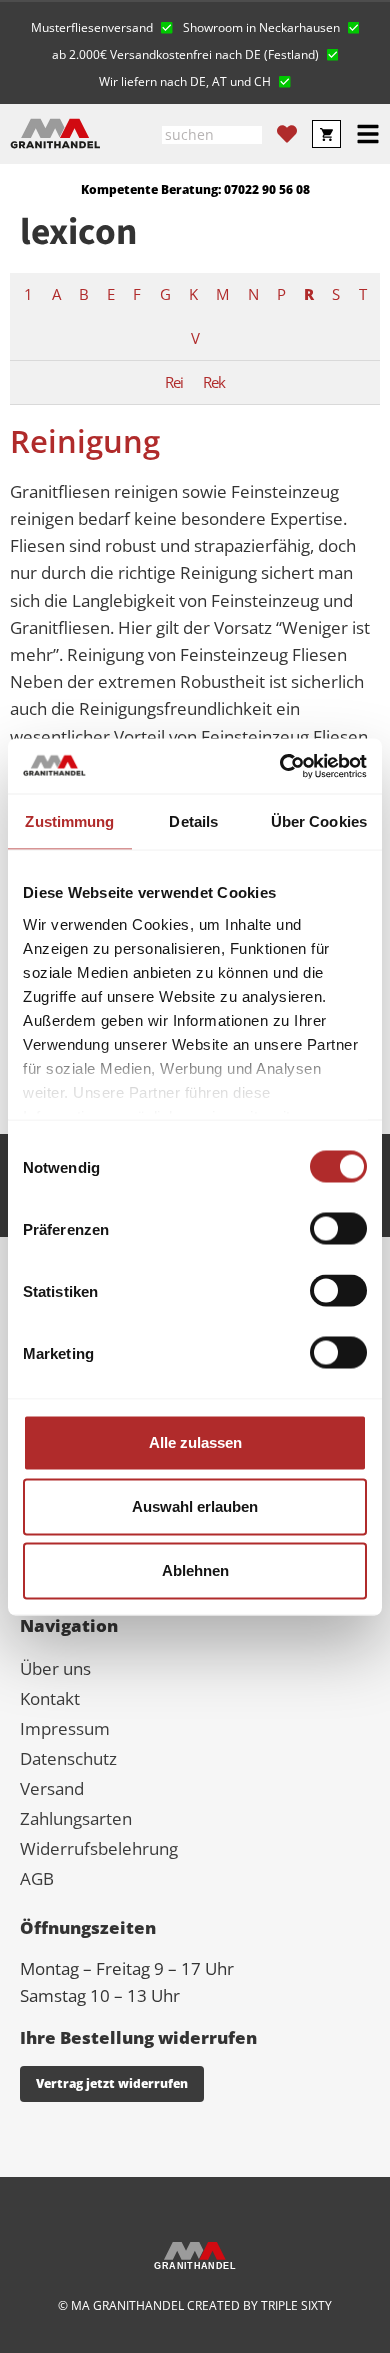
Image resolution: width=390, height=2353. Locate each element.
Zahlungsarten (76, 1818)
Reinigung (85, 441)
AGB (37, 1878)
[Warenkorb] (326, 134)
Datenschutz (68, 1758)
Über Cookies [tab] (319, 821)
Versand (52, 1788)
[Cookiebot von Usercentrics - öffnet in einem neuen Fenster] (280, 766)
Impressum (65, 1728)
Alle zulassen (195, 1442)
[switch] (338, 1229)
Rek (214, 382)
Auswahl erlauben (195, 1506)
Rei (174, 382)
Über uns (55, 1668)
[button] (102, 25)
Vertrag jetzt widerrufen (112, 2083)
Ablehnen (195, 1570)
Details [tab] (193, 821)
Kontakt (50, 1698)
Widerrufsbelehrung (99, 1848)
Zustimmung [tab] (69, 821)
